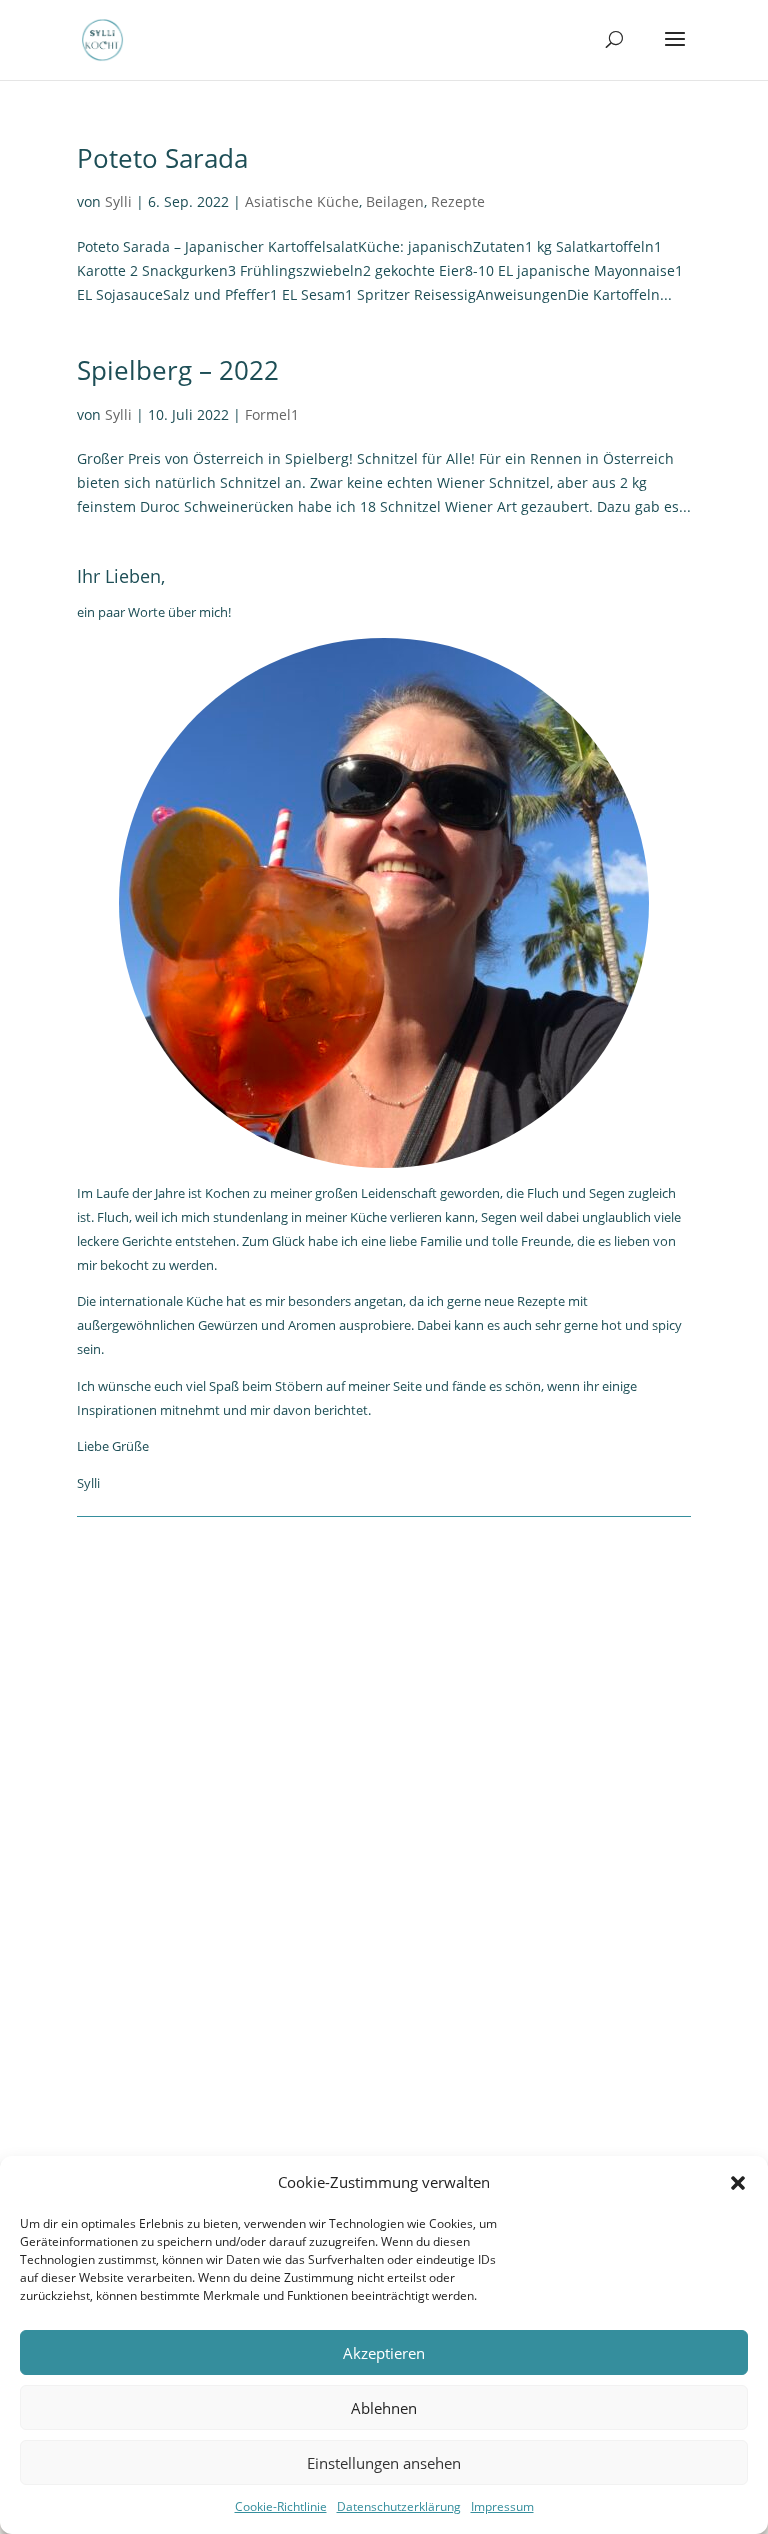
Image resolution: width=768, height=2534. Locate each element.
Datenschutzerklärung (399, 2506)
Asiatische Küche (302, 201)
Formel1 (272, 414)
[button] (738, 2183)
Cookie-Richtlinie (281, 2506)
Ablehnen (384, 2408)
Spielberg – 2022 (178, 370)
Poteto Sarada (162, 158)
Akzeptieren (384, 2353)
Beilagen (395, 201)
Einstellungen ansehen (384, 2463)
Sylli (118, 201)
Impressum (502, 2506)
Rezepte (458, 201)
